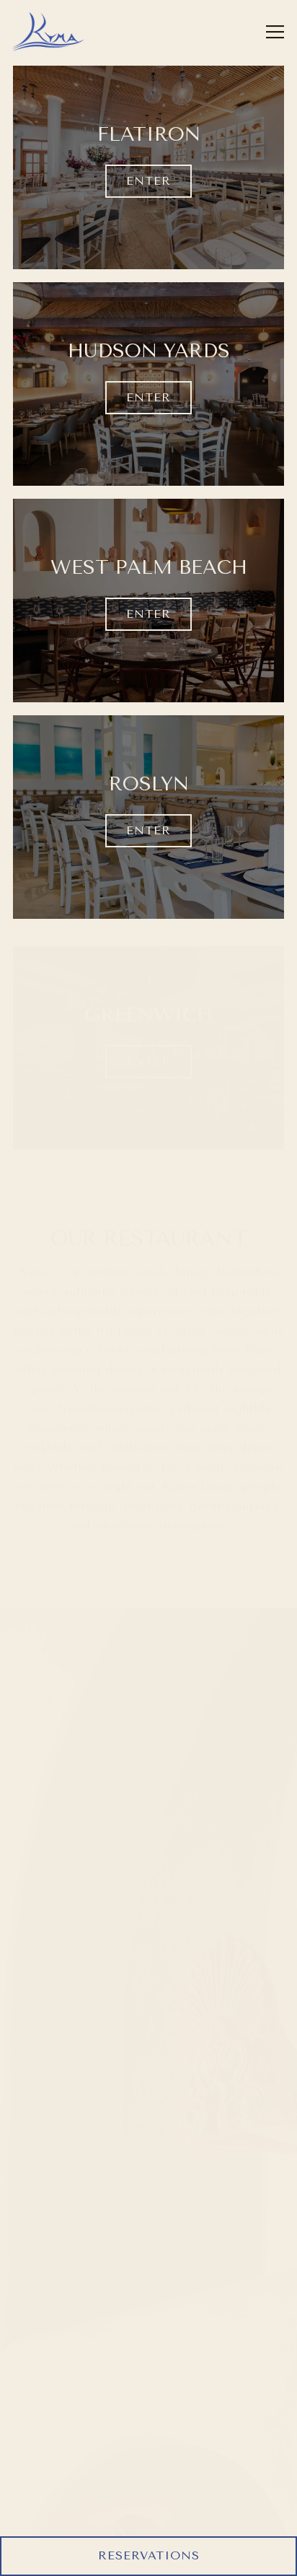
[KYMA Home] (48, 32)
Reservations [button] (149, 2555)
